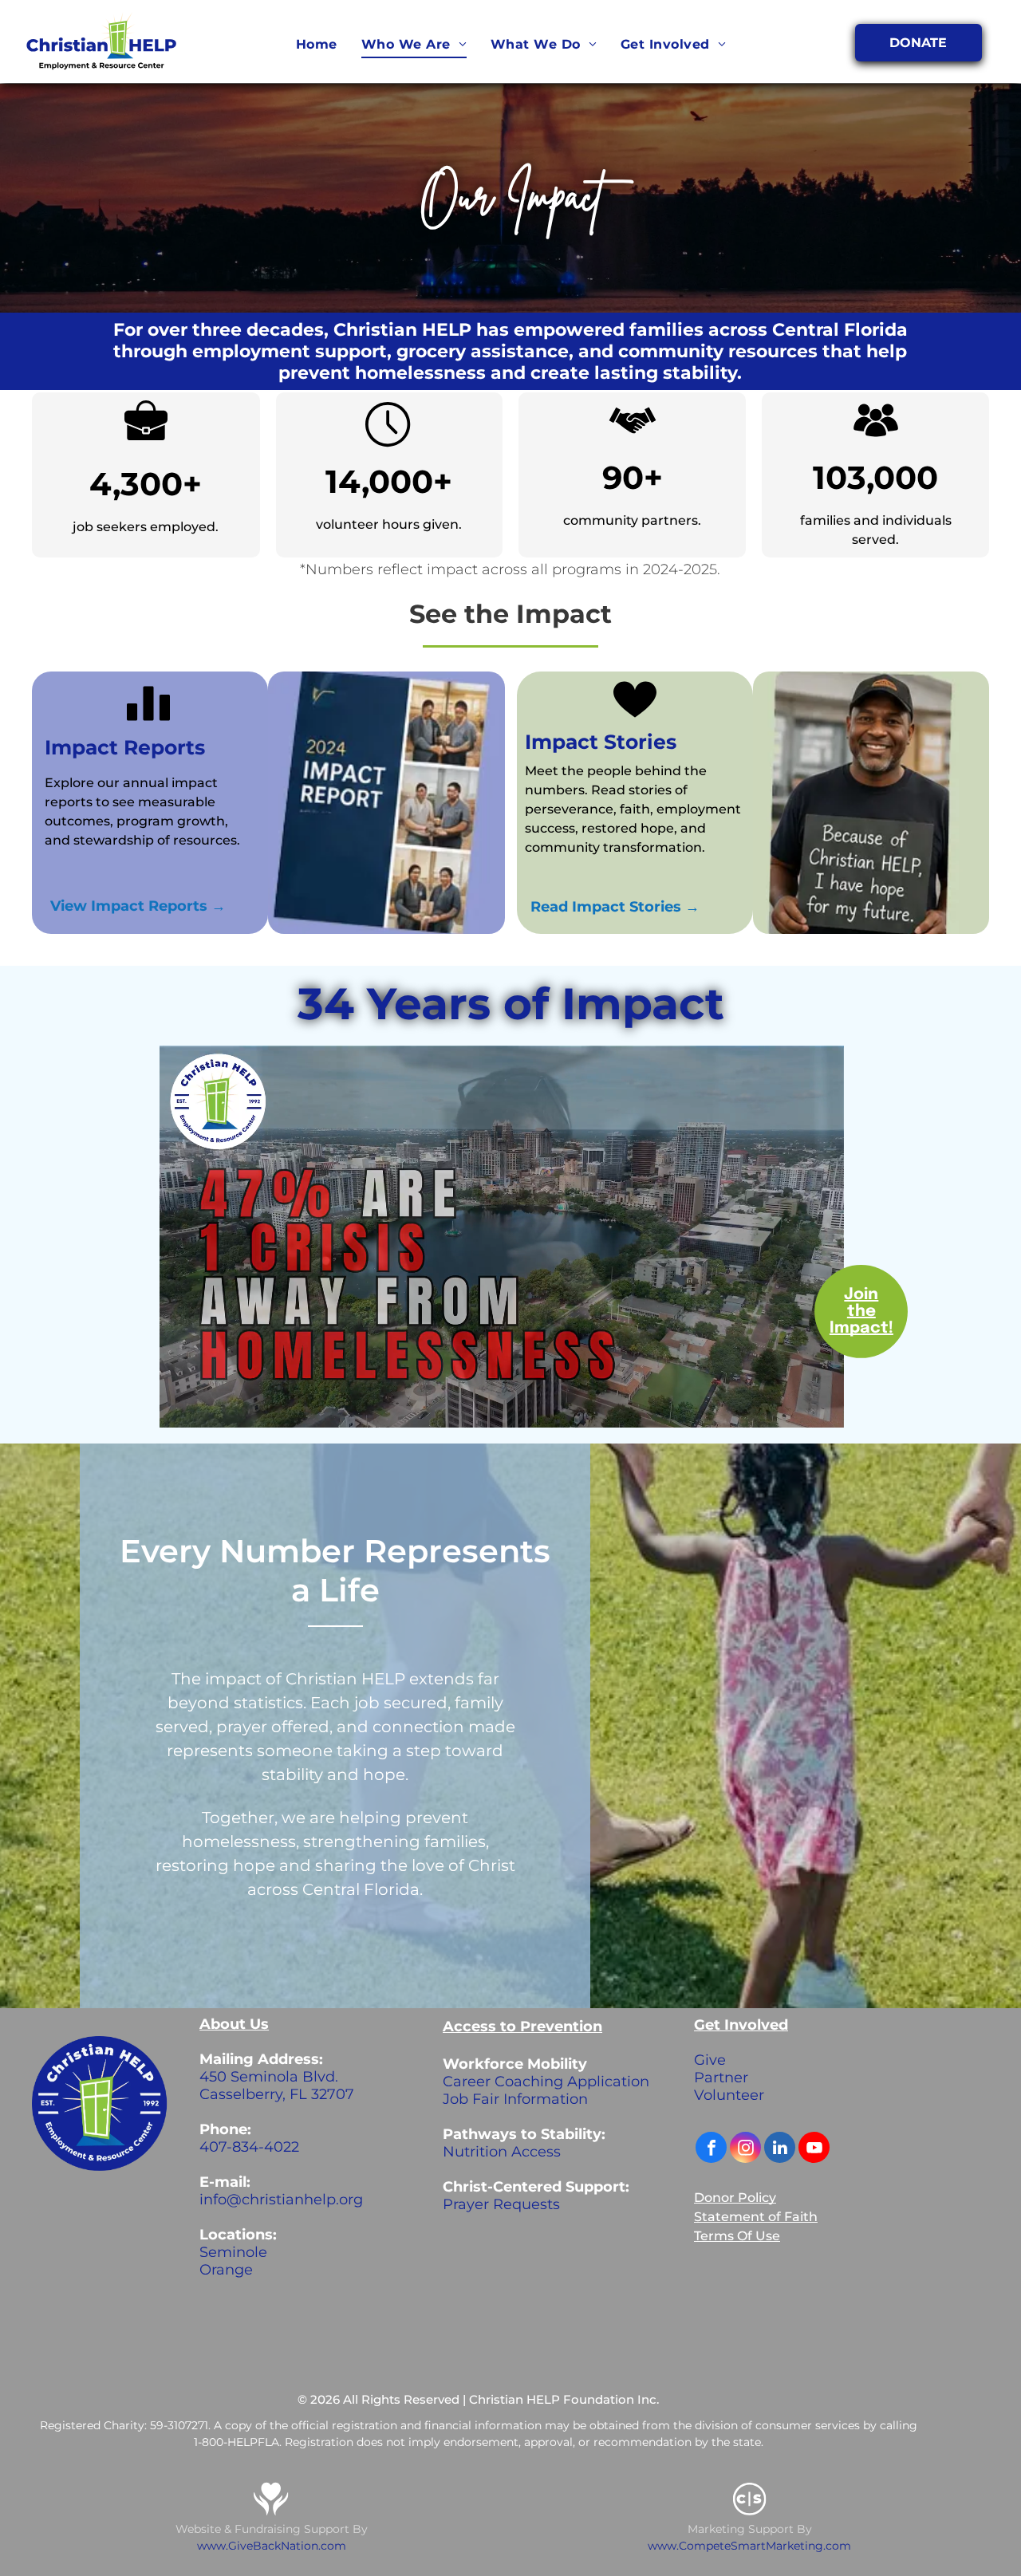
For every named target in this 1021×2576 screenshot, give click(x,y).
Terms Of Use (737, 2236)
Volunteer (729, 2095)
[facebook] (711, 2149)
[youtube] (814, 2149)
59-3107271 (179, 2425)
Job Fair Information (515, 2099)
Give (710, 2060)
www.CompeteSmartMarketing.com (749, 2546)
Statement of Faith (756, 2217)
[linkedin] (780, 2149)
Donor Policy (735, 2198)
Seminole (233, 2252)
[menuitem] (317, 45)
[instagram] (745, 2149)
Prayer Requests (501, 2204)
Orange (226, 2270)
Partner (721, 2078)
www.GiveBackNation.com (272, 2546)
